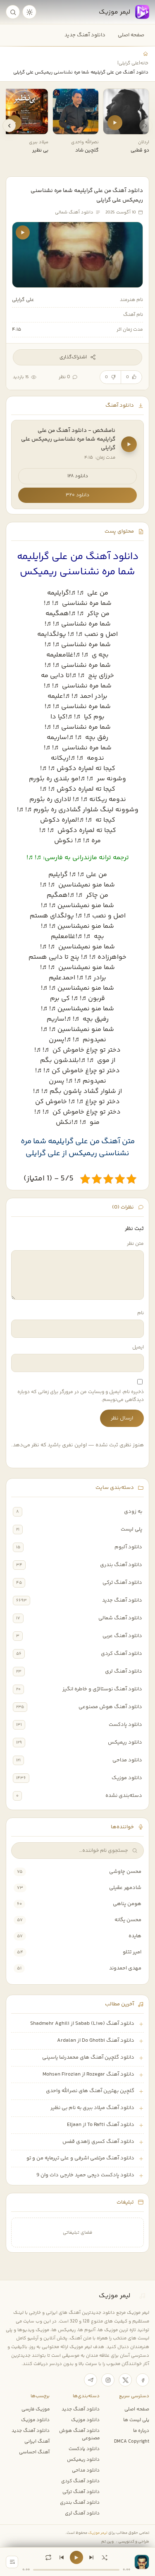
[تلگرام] (91, 2380)
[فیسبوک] (143, 2380)
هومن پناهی (127, 1904)
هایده (135, 1936)
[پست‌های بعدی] (9, 126)
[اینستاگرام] (108, 2380)
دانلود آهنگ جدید (85, 35)
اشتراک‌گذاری (73, 357)
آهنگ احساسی (34, 2452)
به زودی (133, 1512)
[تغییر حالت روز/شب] (29, 12)
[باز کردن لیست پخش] (12, 2562)
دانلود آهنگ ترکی (122, 1583)
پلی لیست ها (136, 2420)
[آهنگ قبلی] (62, 2557)
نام (141, 1313)
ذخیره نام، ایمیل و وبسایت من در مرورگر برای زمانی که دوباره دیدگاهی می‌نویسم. (81, 1396)
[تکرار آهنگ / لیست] (48, 2557)
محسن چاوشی (125, 1872)
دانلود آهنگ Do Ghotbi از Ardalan (96, 2040)
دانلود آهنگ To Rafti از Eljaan (101, 2125)
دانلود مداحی (127, 1760)
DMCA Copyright (132, 2441)
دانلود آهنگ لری (124, 1671)
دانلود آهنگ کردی (122, 1654)
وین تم (107, 2542)
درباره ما (141, 2431)
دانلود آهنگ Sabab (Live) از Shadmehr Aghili (82, 2024)
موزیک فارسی (36, 2409)
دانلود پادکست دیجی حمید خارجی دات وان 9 (85, 2175)
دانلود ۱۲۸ (78, 476)
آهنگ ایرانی (37, 2441)
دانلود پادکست (125, 1725)
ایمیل (138, 1347)
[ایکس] (125, 2380)
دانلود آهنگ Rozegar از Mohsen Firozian (88, 2074)
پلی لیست (131, 1529)
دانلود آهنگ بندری (121, 1565)
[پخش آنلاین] (115, 123)
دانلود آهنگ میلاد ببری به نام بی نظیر (92, 2108)
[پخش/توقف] (76, 2557)
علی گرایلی (129, 63)
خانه (144, 63)
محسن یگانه (128, 1920)
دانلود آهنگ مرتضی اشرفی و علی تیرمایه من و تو (80, 2158)
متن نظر (135, 1244)
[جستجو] (13, 12)
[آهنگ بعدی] (91, 2557)
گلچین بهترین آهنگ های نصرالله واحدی (90, 2091)
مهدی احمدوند (125, 1968)
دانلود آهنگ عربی (122, 1636)
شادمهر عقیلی (125, 1888)
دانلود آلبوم (128, 1547)
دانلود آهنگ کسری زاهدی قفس (98, 2142)
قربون (97, 999)
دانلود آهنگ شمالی (120, 1618)
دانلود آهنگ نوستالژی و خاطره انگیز (102, 1689)
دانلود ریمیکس (125, 1742)
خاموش (56, 1102)
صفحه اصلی (131, 35)
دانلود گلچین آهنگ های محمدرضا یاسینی (88, 2057)
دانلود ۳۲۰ (77, 495)
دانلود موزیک (127, 1778)
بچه (104, 655)
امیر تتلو (132, 1952)
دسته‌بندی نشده (124, 1796)
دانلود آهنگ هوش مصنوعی (110, 1707)
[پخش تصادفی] (105, 2557)
